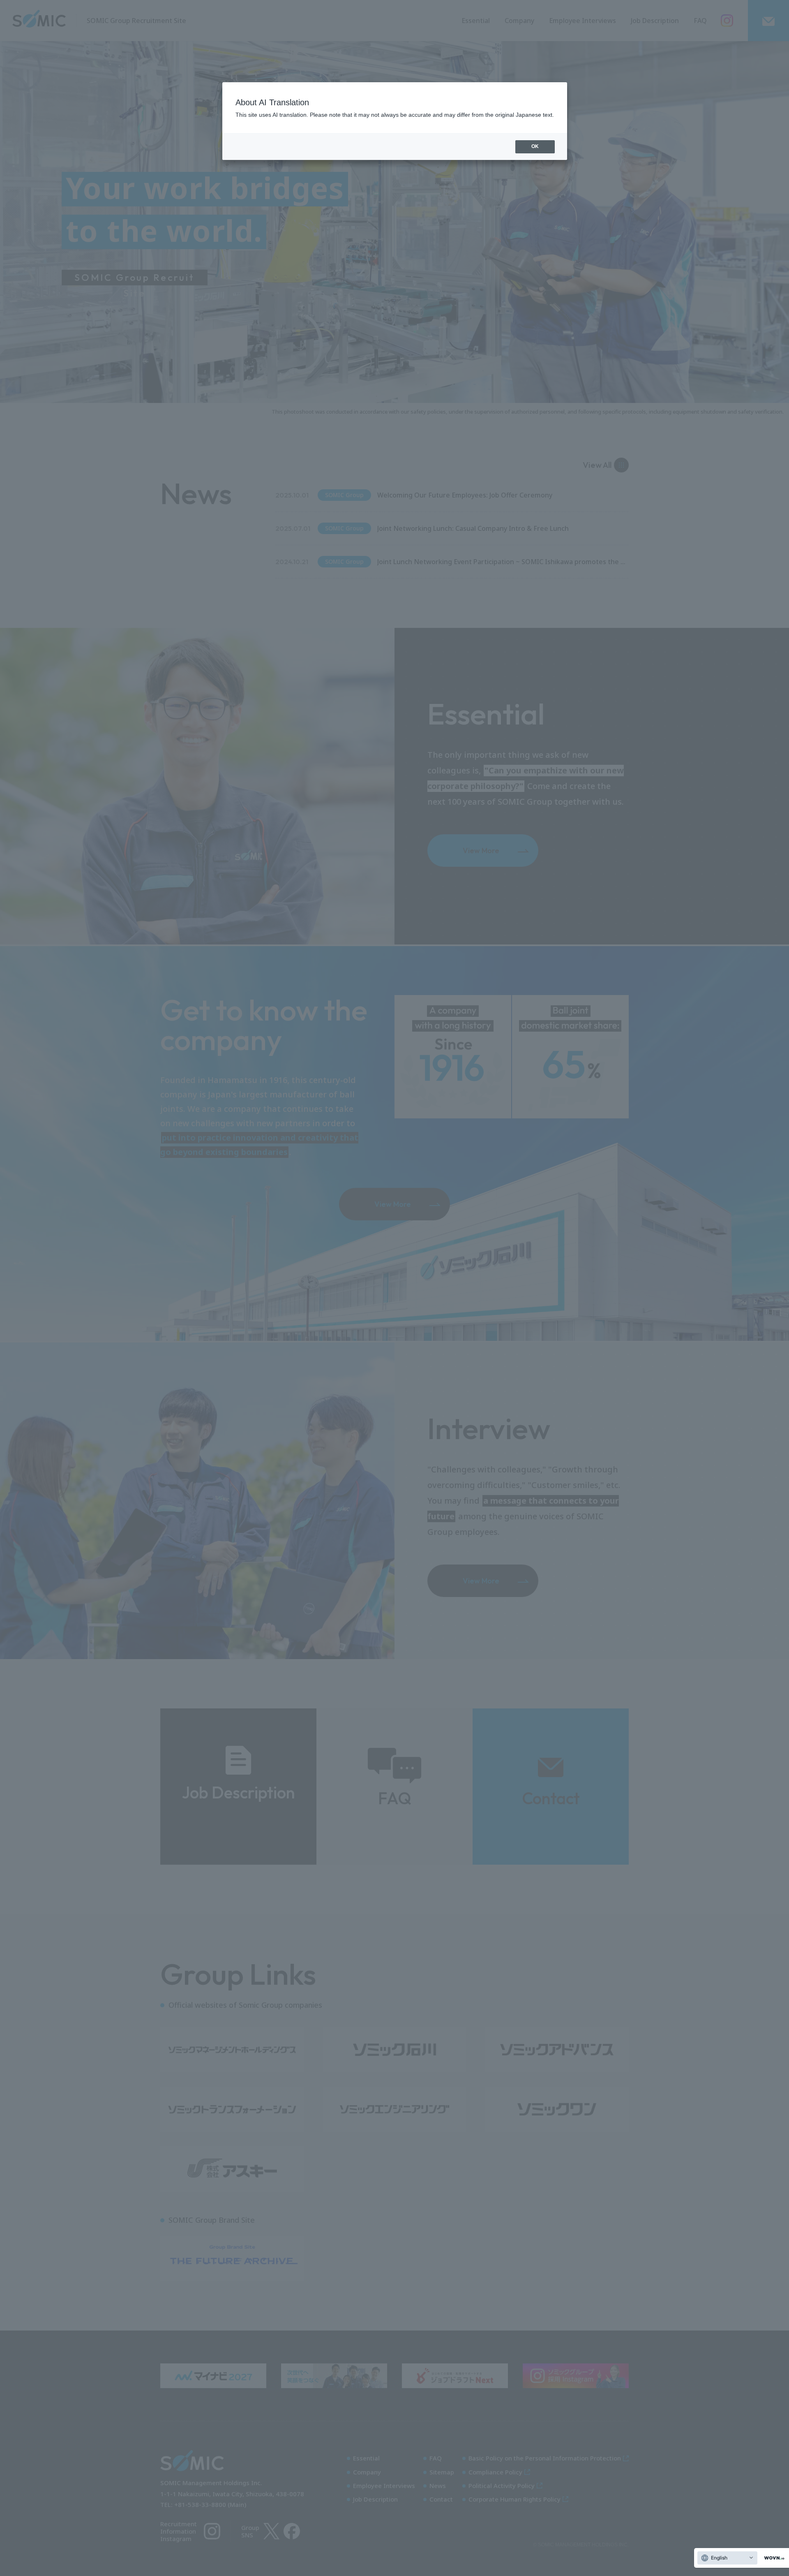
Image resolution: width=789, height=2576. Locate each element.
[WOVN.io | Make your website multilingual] (773, 2558)
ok (535, 146)
